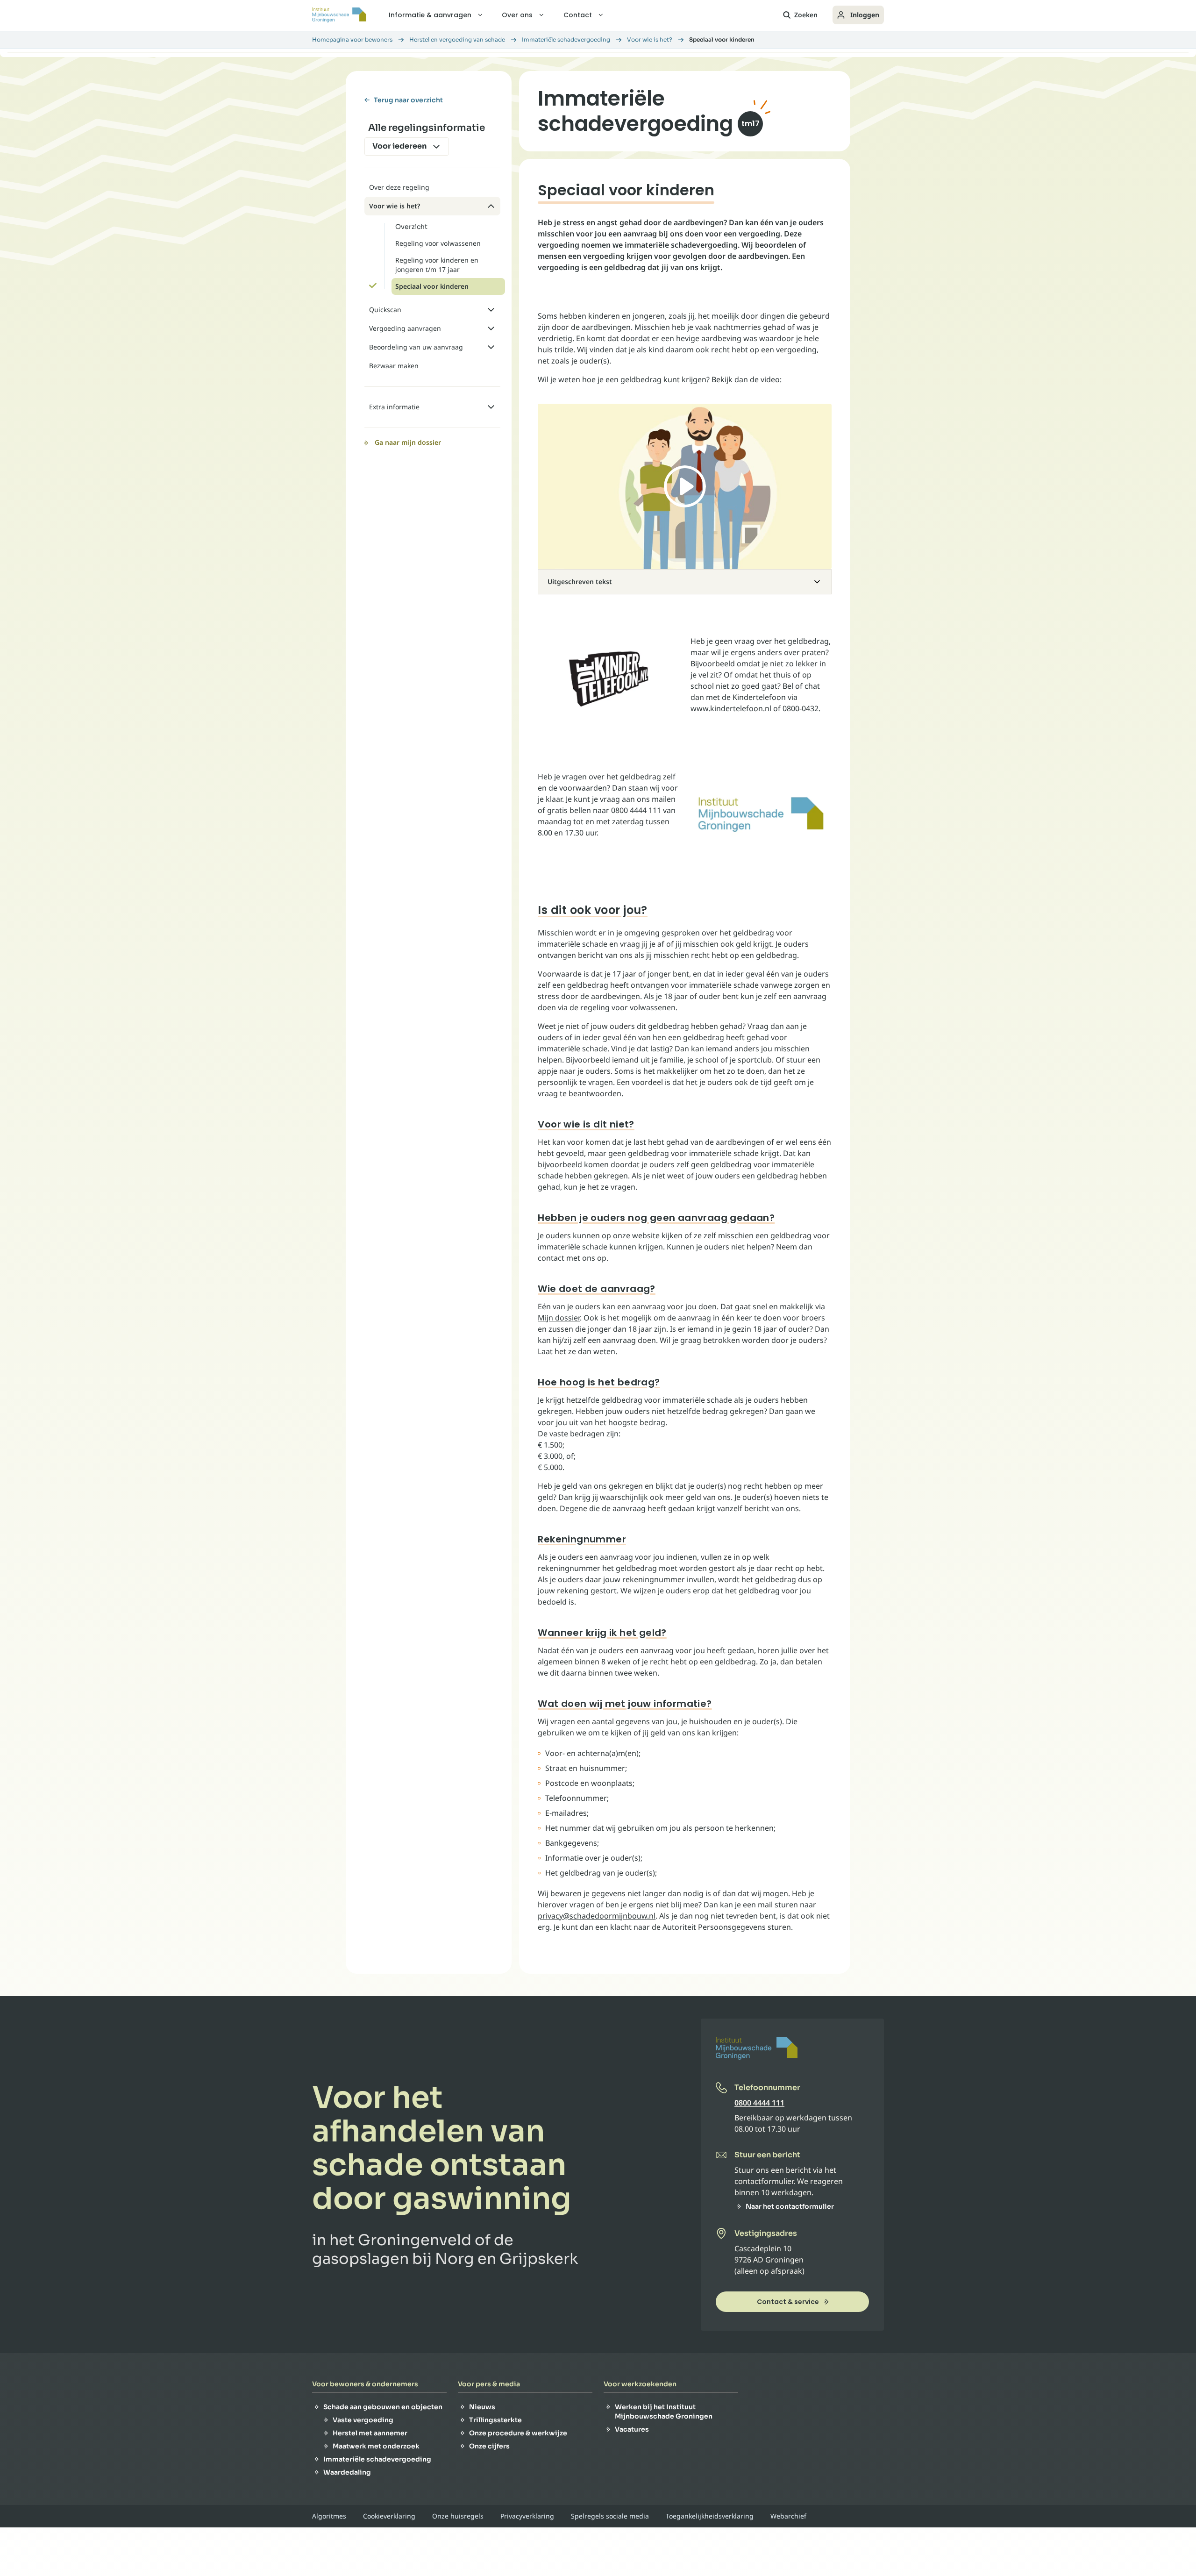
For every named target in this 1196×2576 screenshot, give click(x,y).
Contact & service (788, 2302)
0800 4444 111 (759, 2103)
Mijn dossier (559, 1318)
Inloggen (865, 15)
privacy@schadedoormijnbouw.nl (597, 1916)
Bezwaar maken (394, 366)
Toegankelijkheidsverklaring (710, 2516)
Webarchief (788, 2516)
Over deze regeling (399, 187)
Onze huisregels (458, 2516)
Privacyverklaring (527, 2516)
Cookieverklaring (389, 2516)
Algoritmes (329, 2516)
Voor (399, 146)
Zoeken (806, 15)
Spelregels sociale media (610, 2516)
